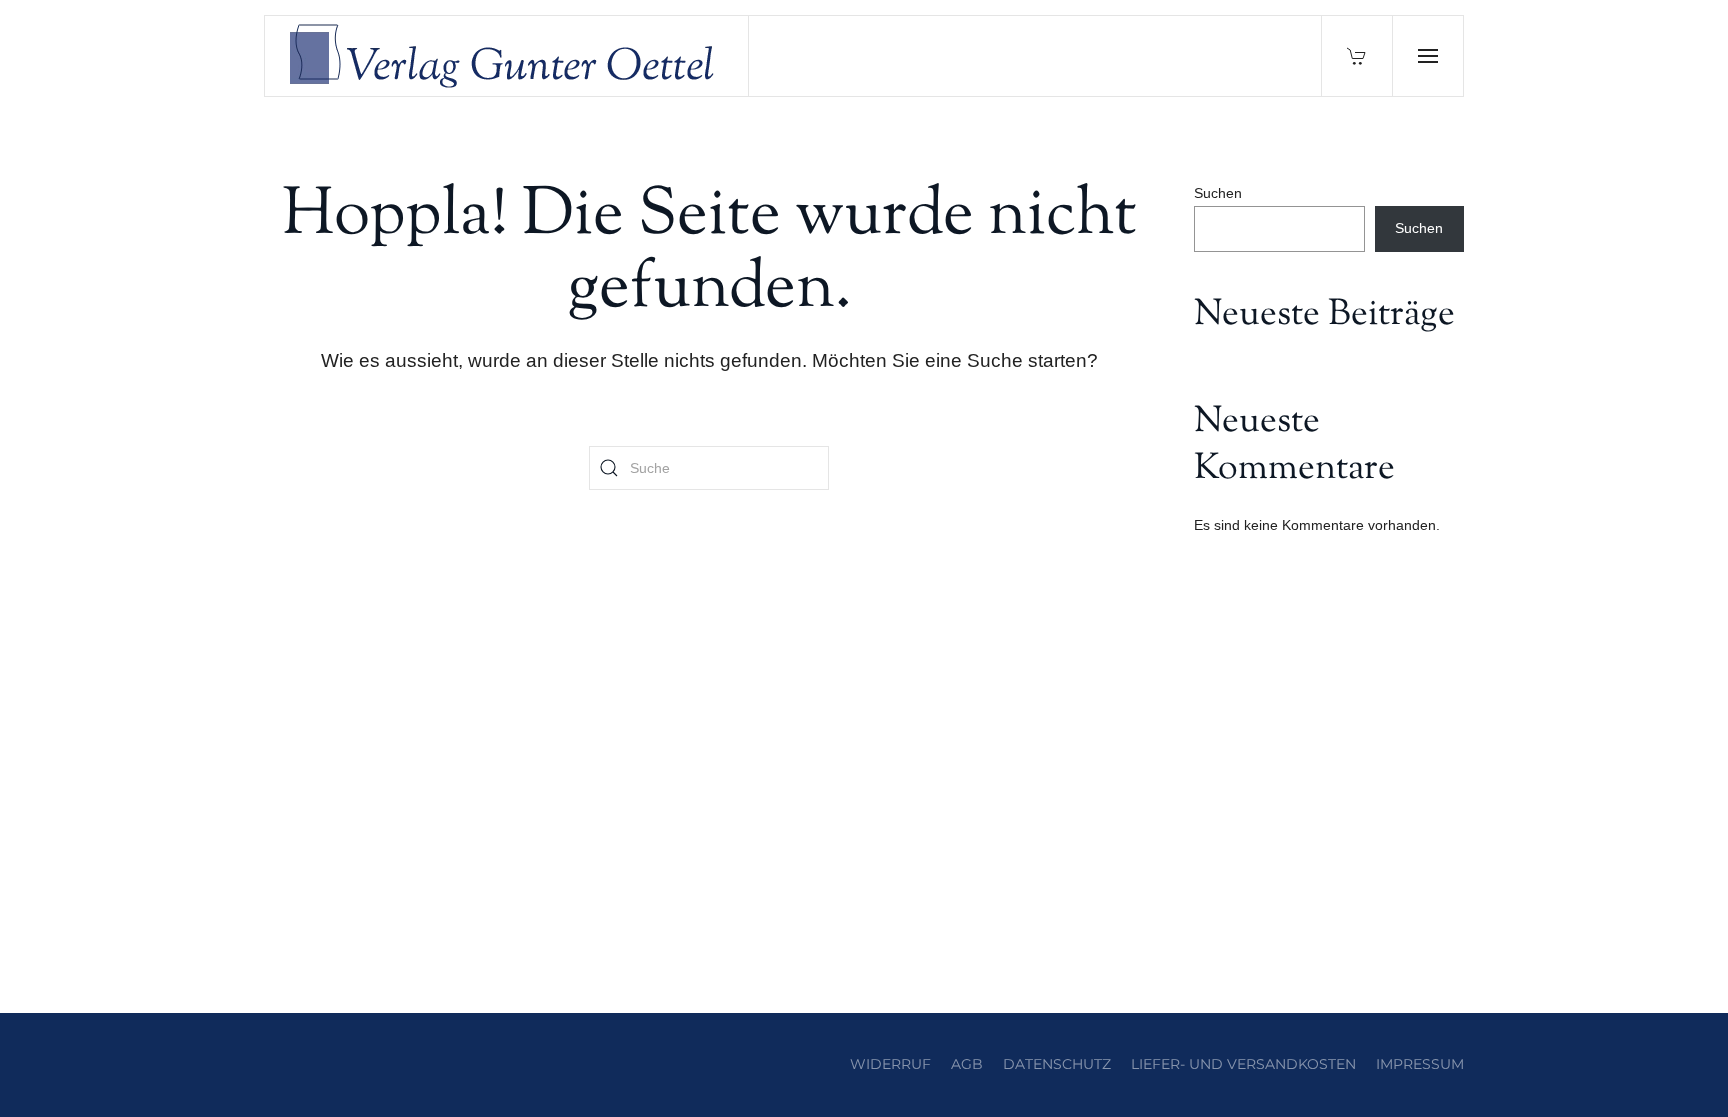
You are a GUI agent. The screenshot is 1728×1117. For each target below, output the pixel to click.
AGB (967, 1064)
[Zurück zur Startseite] (507, 56)
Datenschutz (1057, 1064)
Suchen (1218, 193)
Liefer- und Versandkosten (1243, 1064)
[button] (1427, 56)
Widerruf (890, 1064)
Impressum (1420, 1064)
